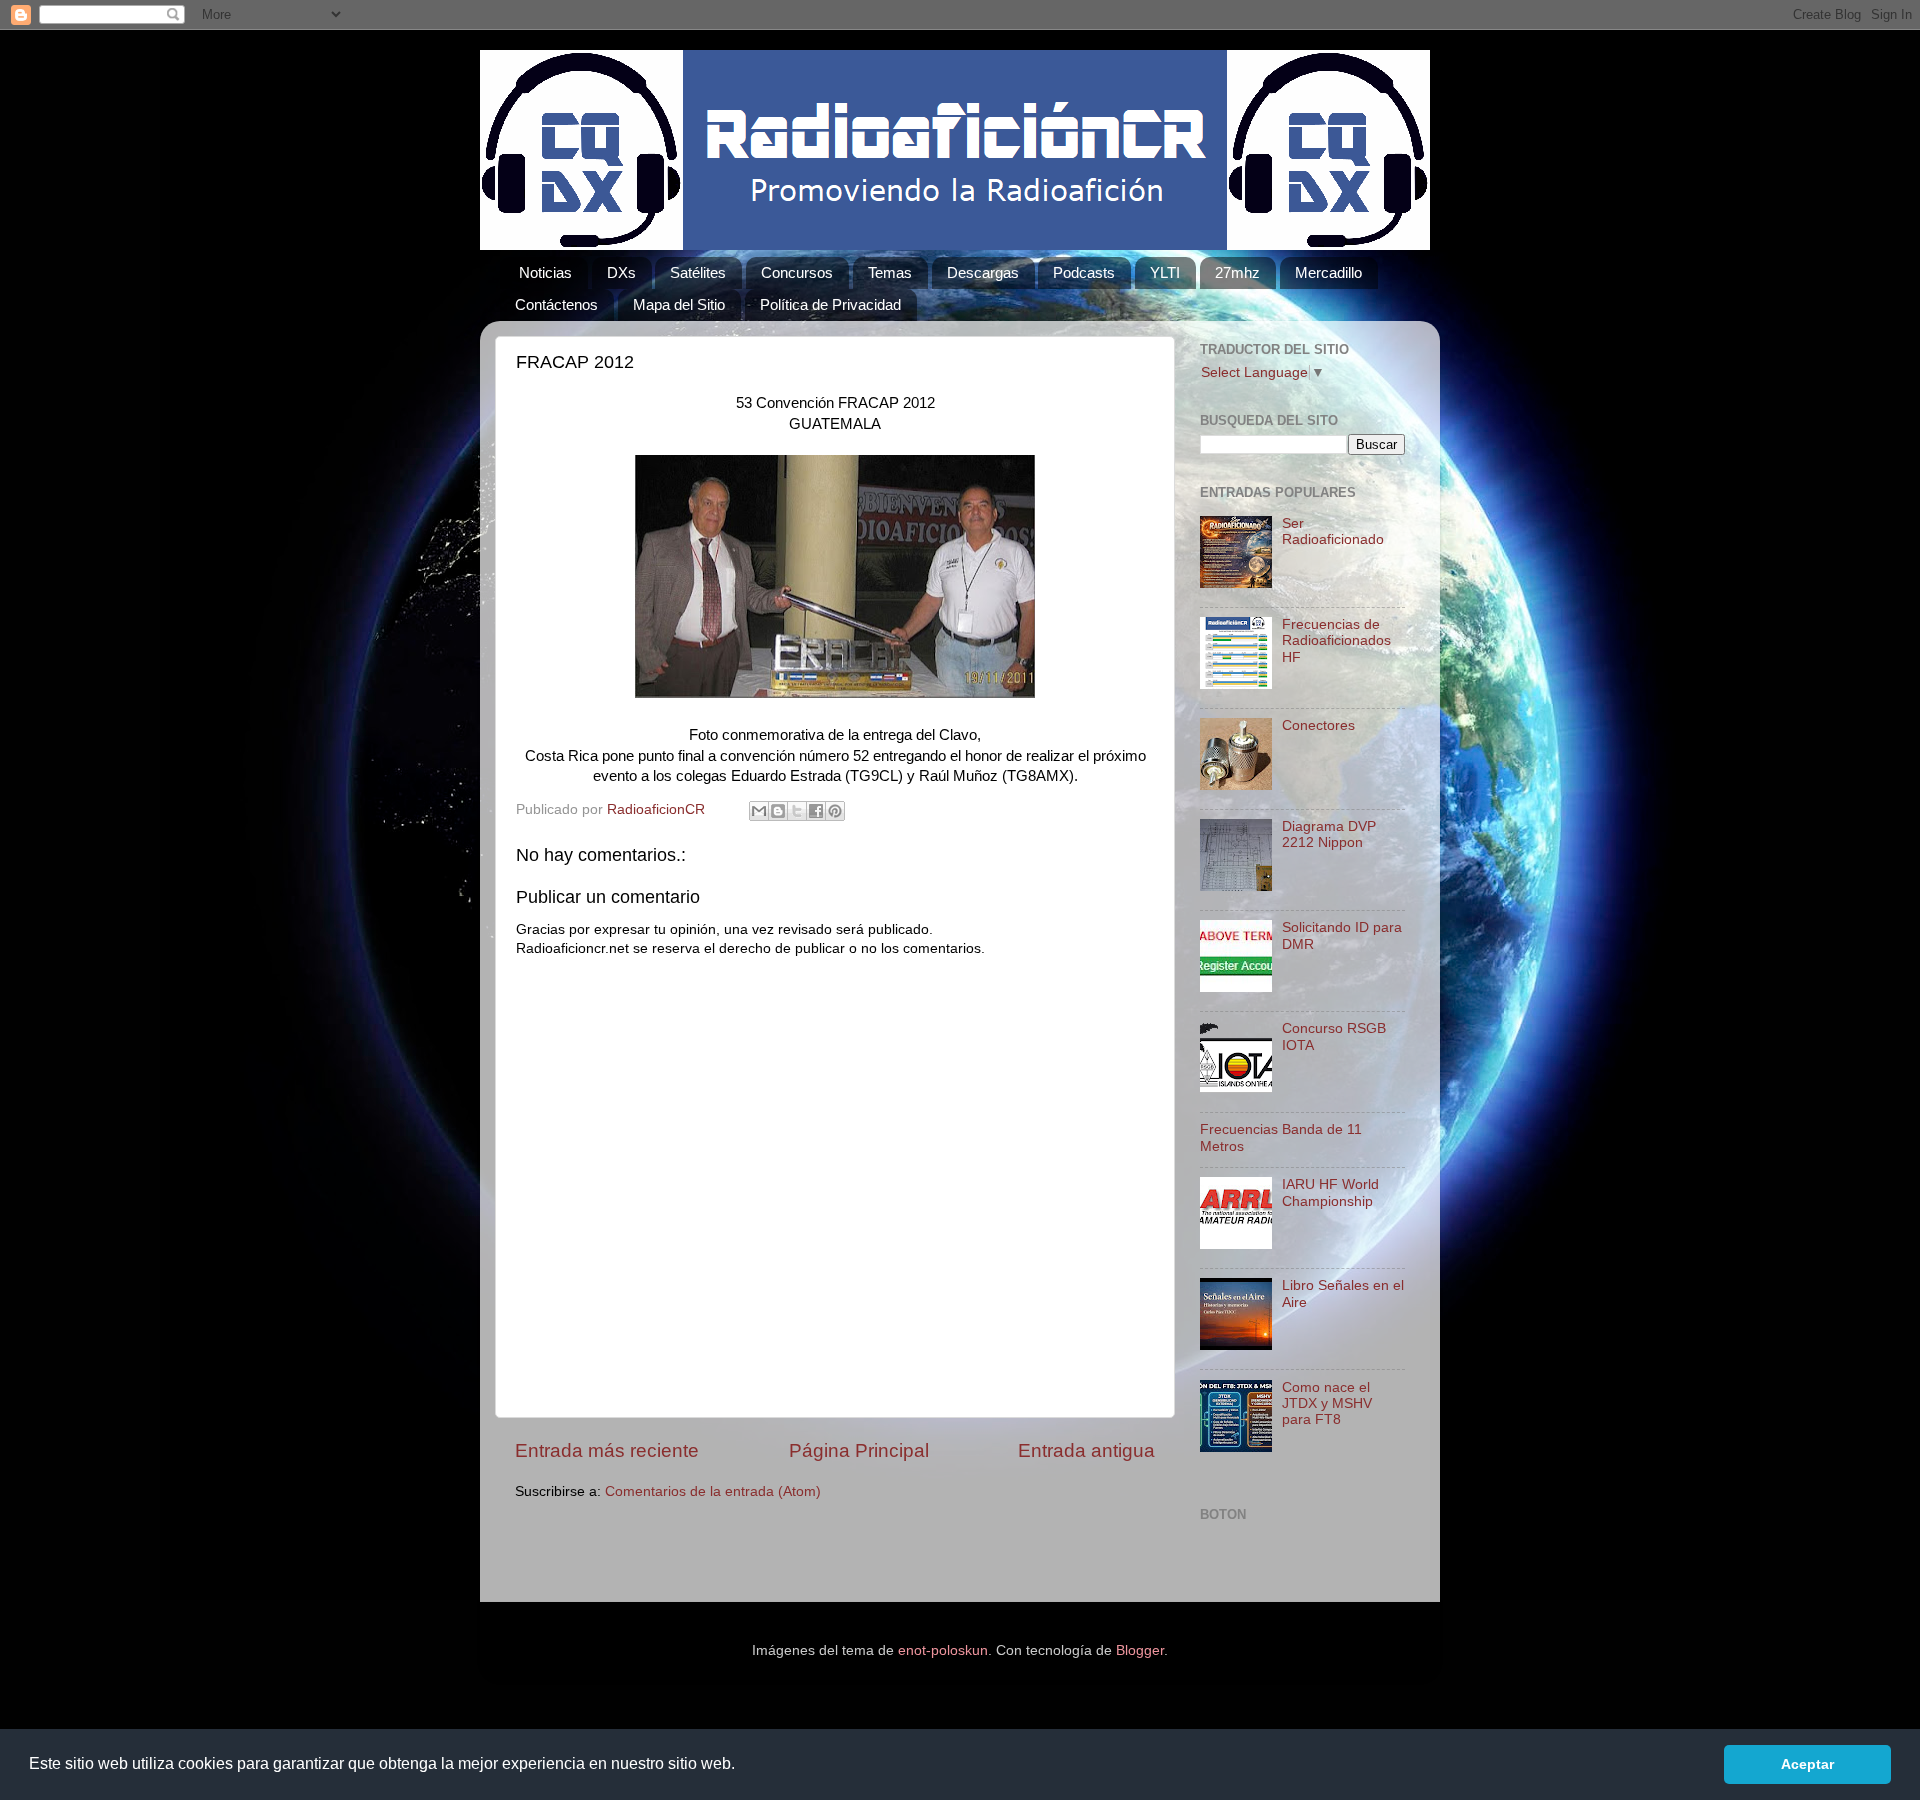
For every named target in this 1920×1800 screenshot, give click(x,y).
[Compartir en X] (797, 811)
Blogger (1140, 1650)
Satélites (698, 272)
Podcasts (1084, 272)
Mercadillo (1328, 272)
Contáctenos (556, 304)
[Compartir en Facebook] (816, 811)
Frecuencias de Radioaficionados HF (1336, 640)
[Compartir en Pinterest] (835, 811)
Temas (890, 272)
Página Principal (859, 1450)
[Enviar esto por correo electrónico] (759, 811)
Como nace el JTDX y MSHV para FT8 (1327, 1403)
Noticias (545, 272)
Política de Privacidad (830, 304)
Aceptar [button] (1807, 1764)
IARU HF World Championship (1330, 1192)
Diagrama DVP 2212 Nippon (1329, 834)
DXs (621, 272)
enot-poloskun (943, 1650)
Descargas (983, 272)
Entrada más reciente (607, 1450)
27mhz (1237, 272)
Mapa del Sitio (679, 304)
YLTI (1165, 272)
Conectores (1318, 725)
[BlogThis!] (778, 811)
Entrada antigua (1086, 1450)
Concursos (797, 272)
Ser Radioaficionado (1333, 531)
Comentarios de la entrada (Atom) (713, 1491)
